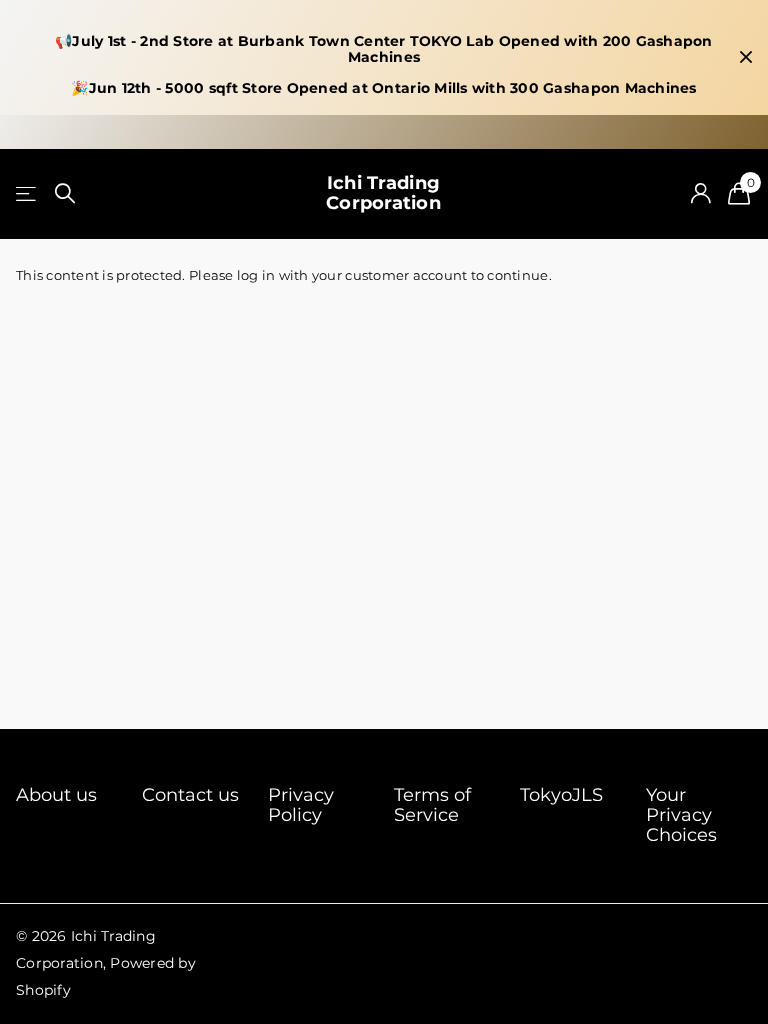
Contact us (190, 795)
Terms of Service (432, 805)
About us (56, 795)
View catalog (27, 193)
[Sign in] (700, 193)
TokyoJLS (561, 795)
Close (746, 57)
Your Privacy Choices (681, 815)
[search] (65, 193)
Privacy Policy (301, 805)
